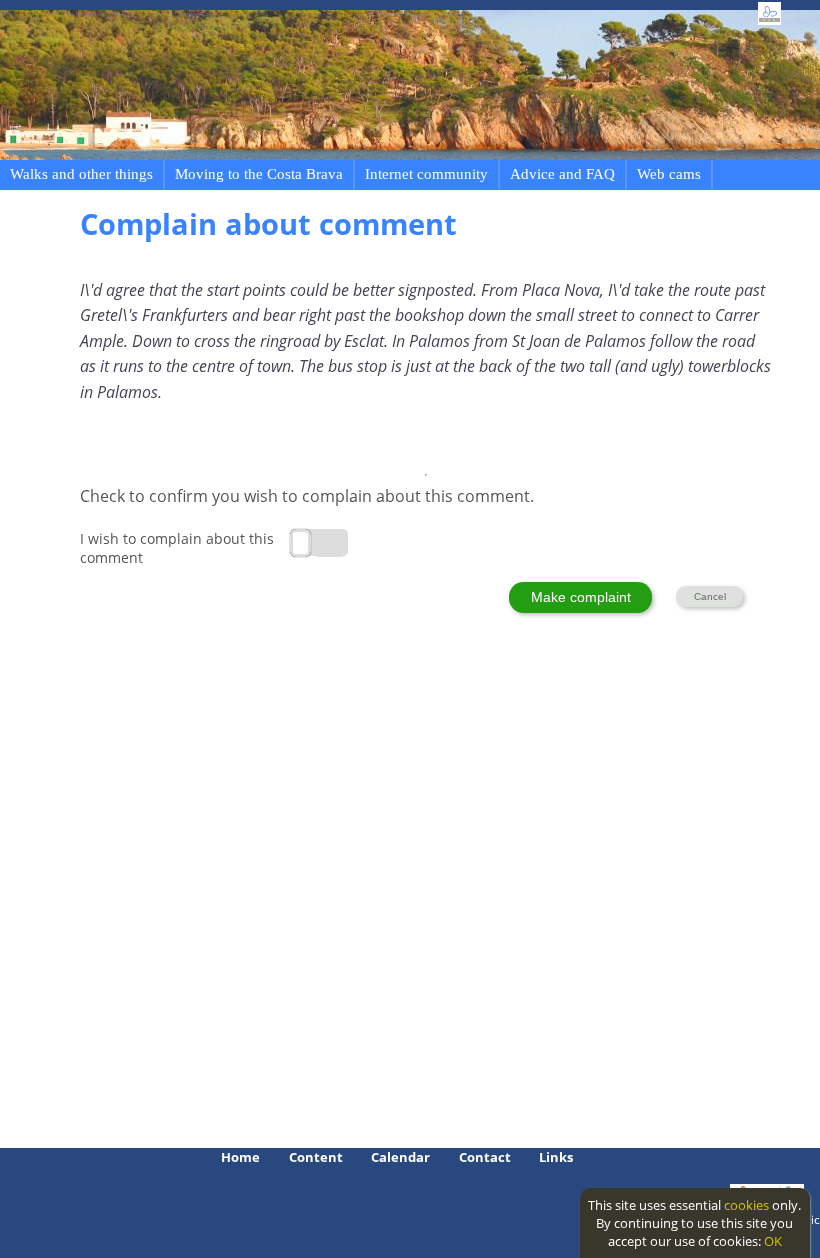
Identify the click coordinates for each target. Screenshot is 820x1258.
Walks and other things (81, 174)
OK (773, 1241)
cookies (746, 1205)
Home (240, 1157)
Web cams (669, 174)
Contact (485, 1157)
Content (316, 1157)
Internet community (426, 174)
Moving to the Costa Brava (259, 174)
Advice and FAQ (562, 174)
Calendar (400, 1157)
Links (556, 1157)
